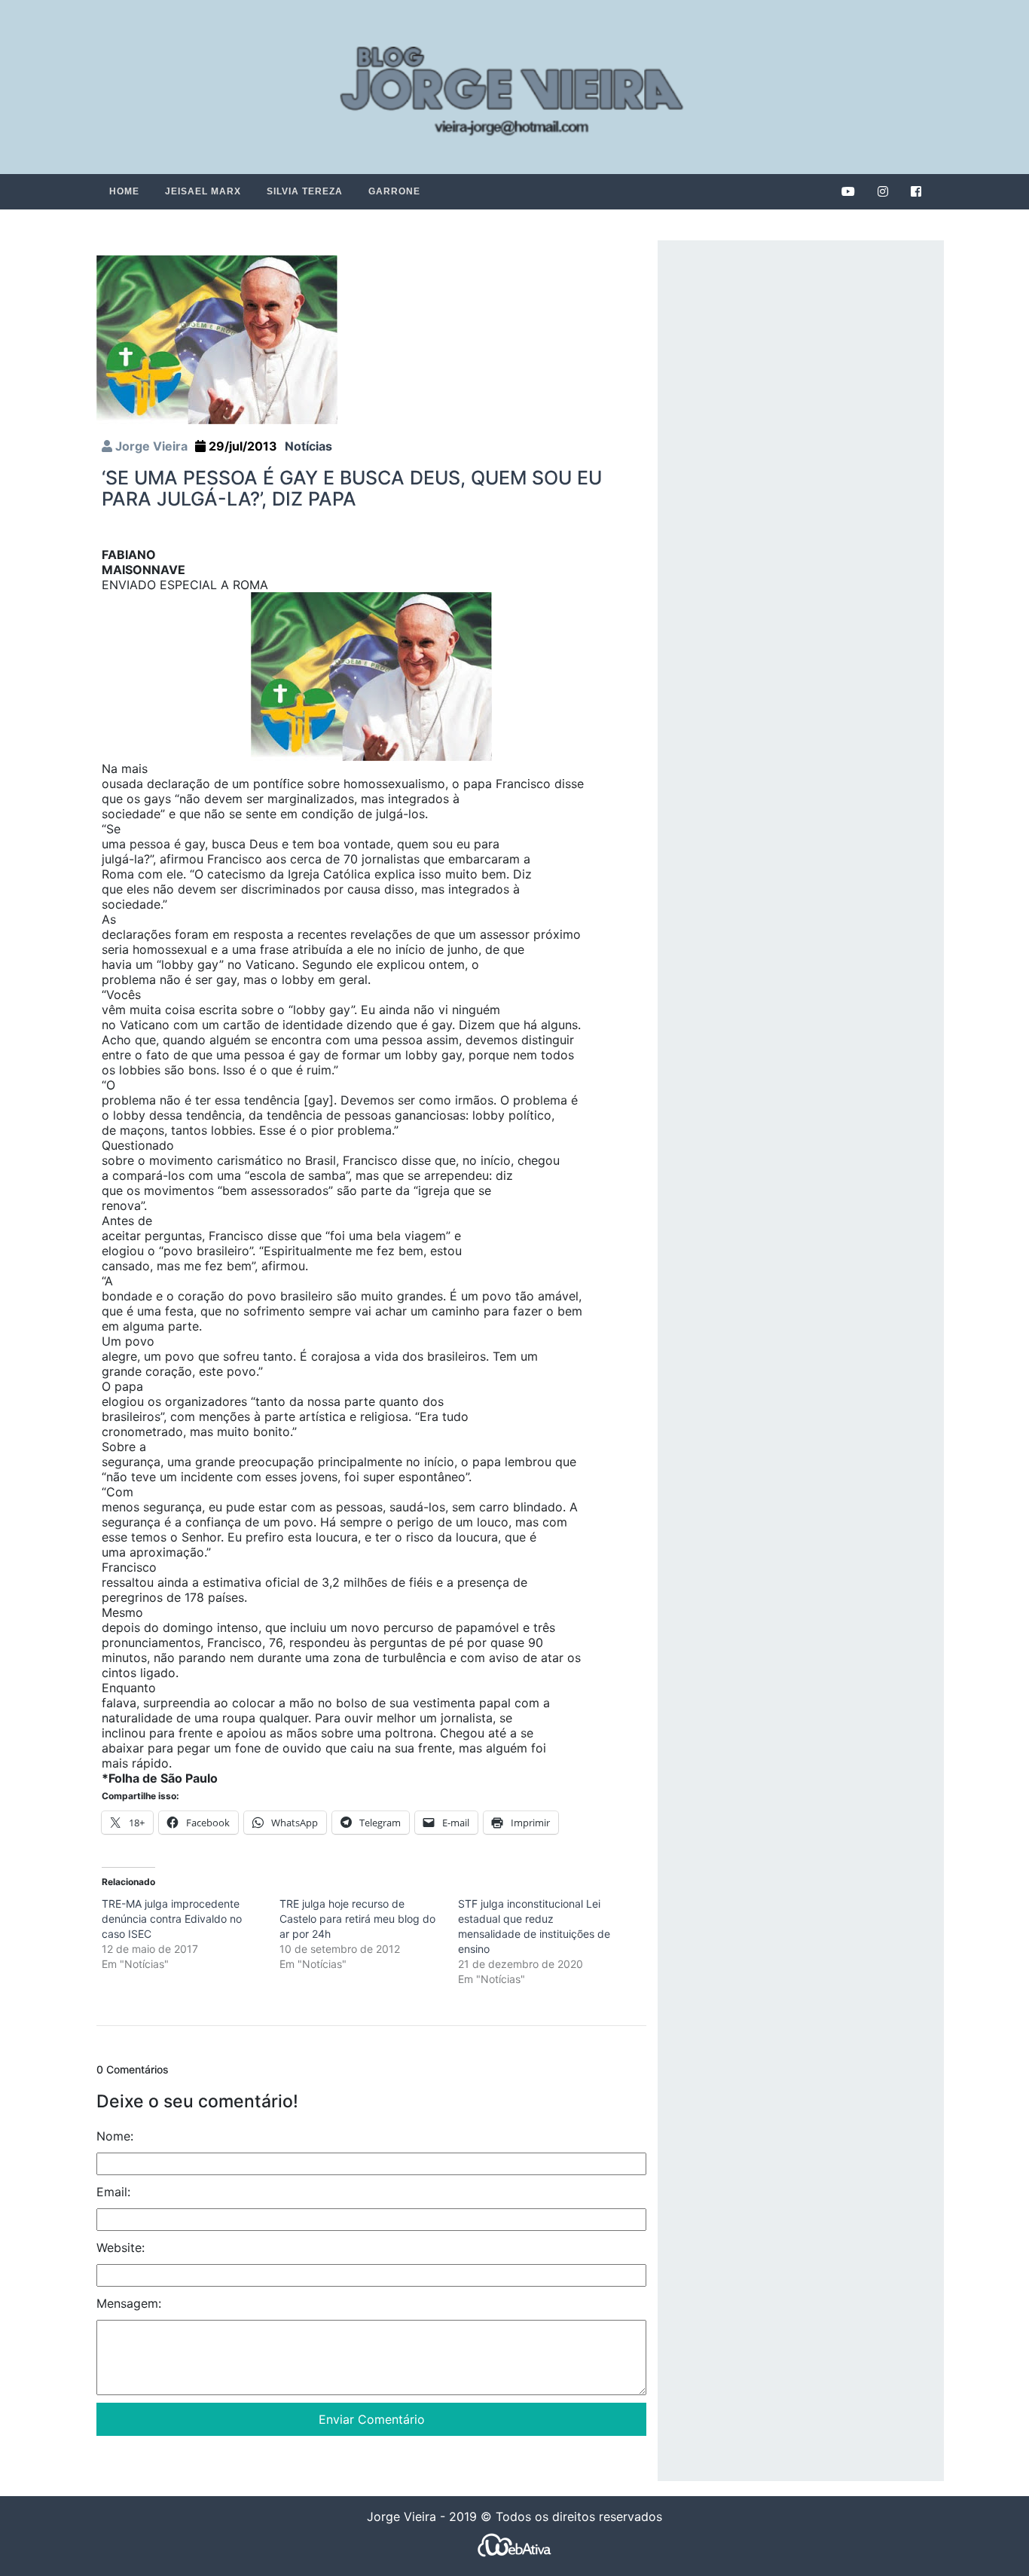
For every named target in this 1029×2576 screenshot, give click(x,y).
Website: (121, 2248)
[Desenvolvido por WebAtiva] (514, 2545)
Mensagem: (129, 2303)
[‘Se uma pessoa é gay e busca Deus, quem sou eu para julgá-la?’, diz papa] (217, 339)
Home (124, 191)
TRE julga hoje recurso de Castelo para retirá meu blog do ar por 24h (357, 1919)
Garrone (394, 191)
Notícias (308, 446)
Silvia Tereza (305, 191)
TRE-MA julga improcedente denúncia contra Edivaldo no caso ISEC (172, 1919)
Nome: (115, 2136)
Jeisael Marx (203, 191)
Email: (113, 2192)
